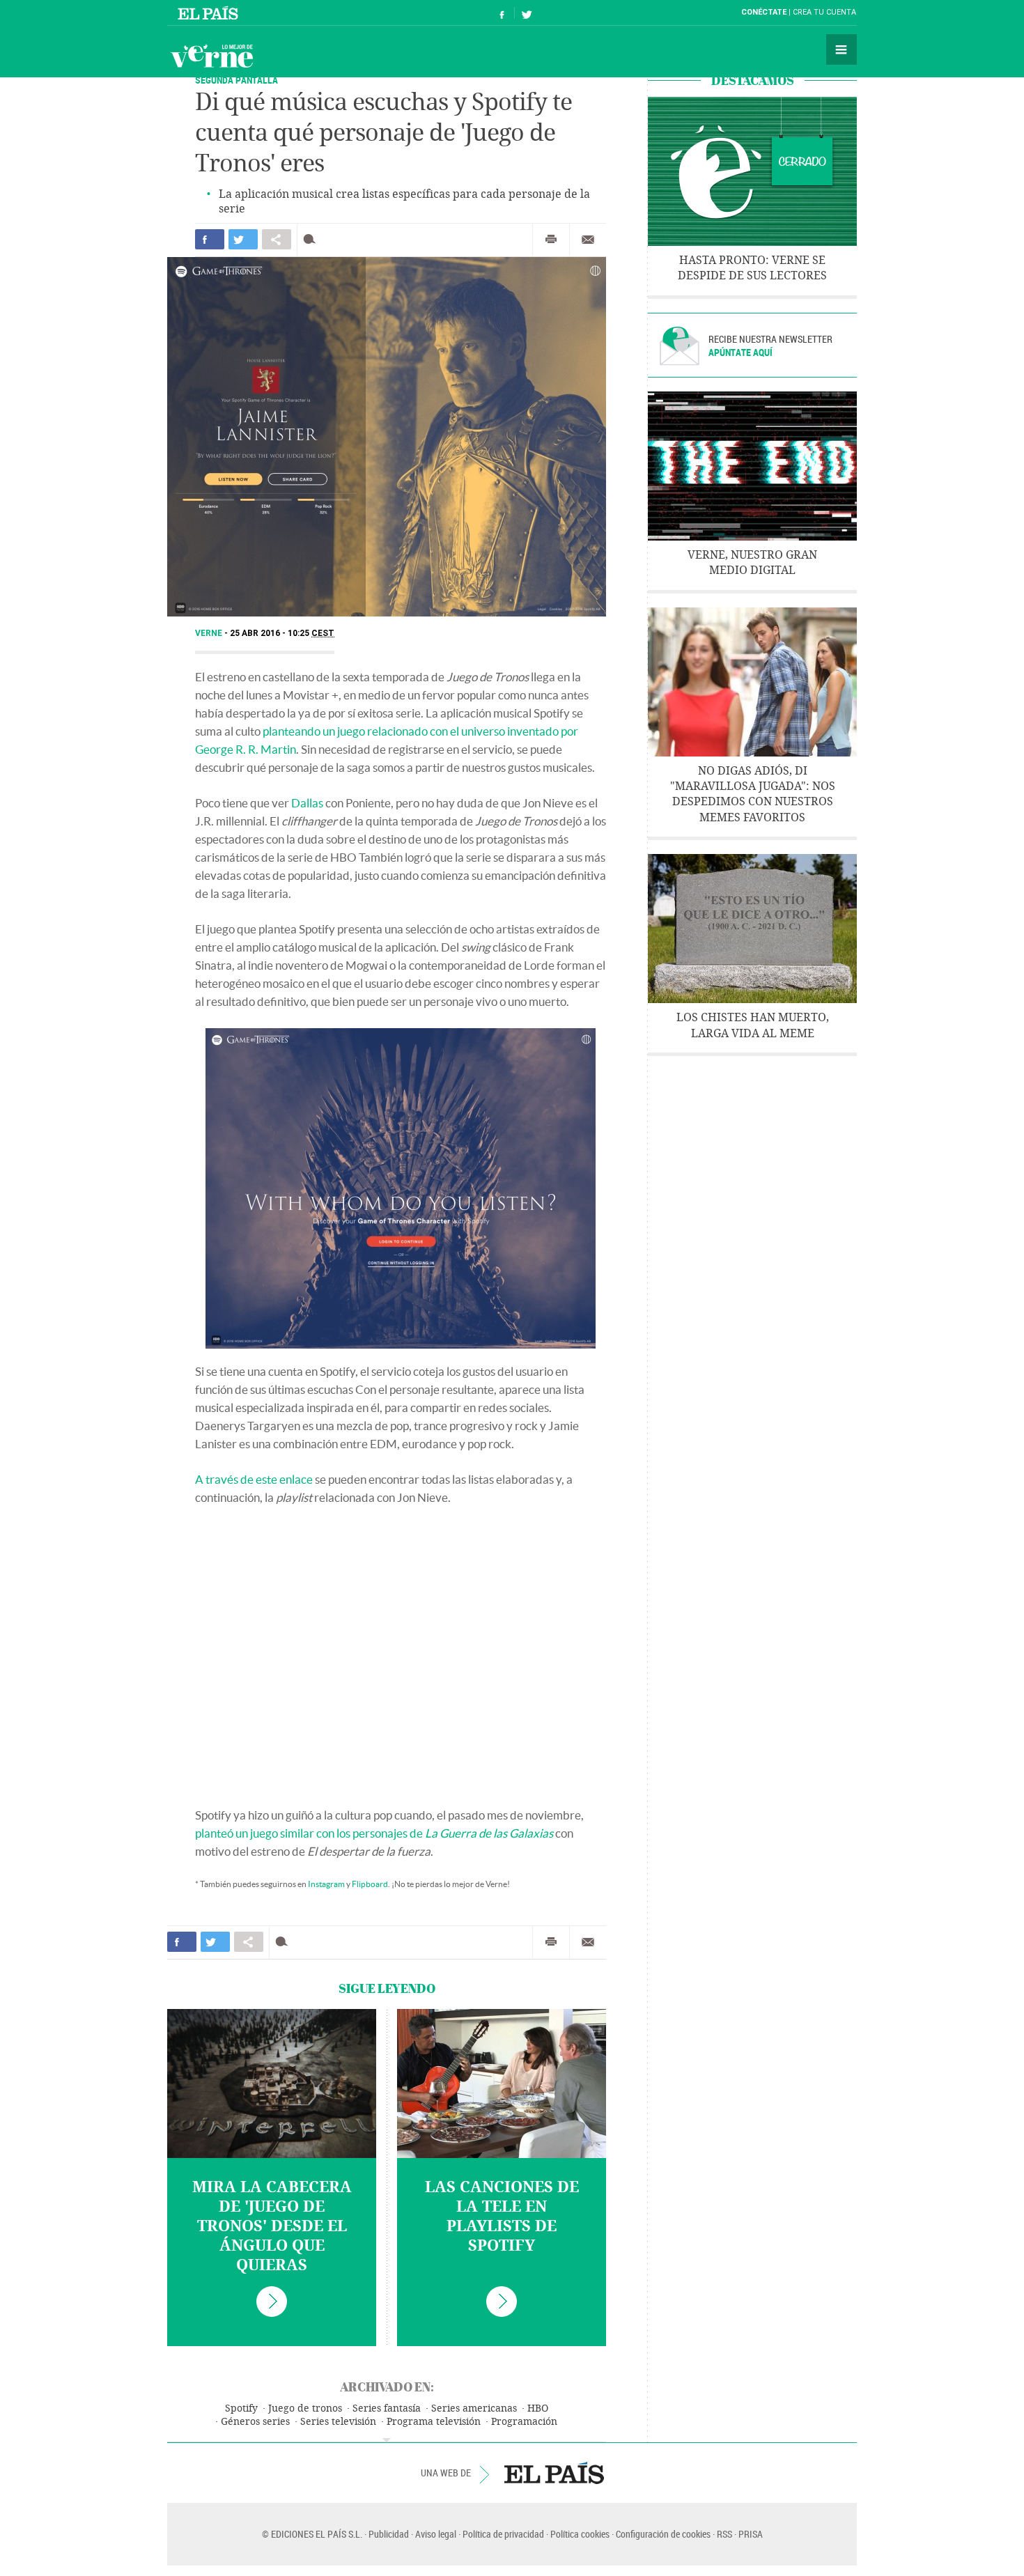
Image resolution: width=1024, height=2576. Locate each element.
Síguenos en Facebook (502, 13)
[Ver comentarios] (312, 239)
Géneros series (255, 2422)
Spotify (241, 2408)
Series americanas (474, 2408)
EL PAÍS (554, 2473)
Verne (212, 56)
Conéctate (764, 12)
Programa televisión (434, 2422)
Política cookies (580, 2534)
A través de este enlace (254, 1479)
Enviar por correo (588, 240)
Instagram (326, 1884)
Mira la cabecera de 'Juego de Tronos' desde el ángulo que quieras (272, 2226)
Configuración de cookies (663, 2534)
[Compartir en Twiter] (243, 239)
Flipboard (370, 1884)
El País (210, 13)
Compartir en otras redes (277, 239)
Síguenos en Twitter (527, 13)
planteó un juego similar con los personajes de (374, 1833)
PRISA (751, 2534)
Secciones (841, 49)
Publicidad (389, 2534)
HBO (538, 2408)
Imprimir (551, 240)
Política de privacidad (503, 2534)
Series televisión (338, 2422)
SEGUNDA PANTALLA (236, 80)
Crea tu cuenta (824, 12)
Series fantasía (387, 2408)
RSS (724, 2534)
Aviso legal (436, 2534)
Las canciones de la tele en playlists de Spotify (502, 2217)
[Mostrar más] (387, 2440)
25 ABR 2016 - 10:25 (282, 633)
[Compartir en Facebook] (210, 239)
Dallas (307, 803)
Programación (524, 2422)
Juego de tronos (305, 2408)
